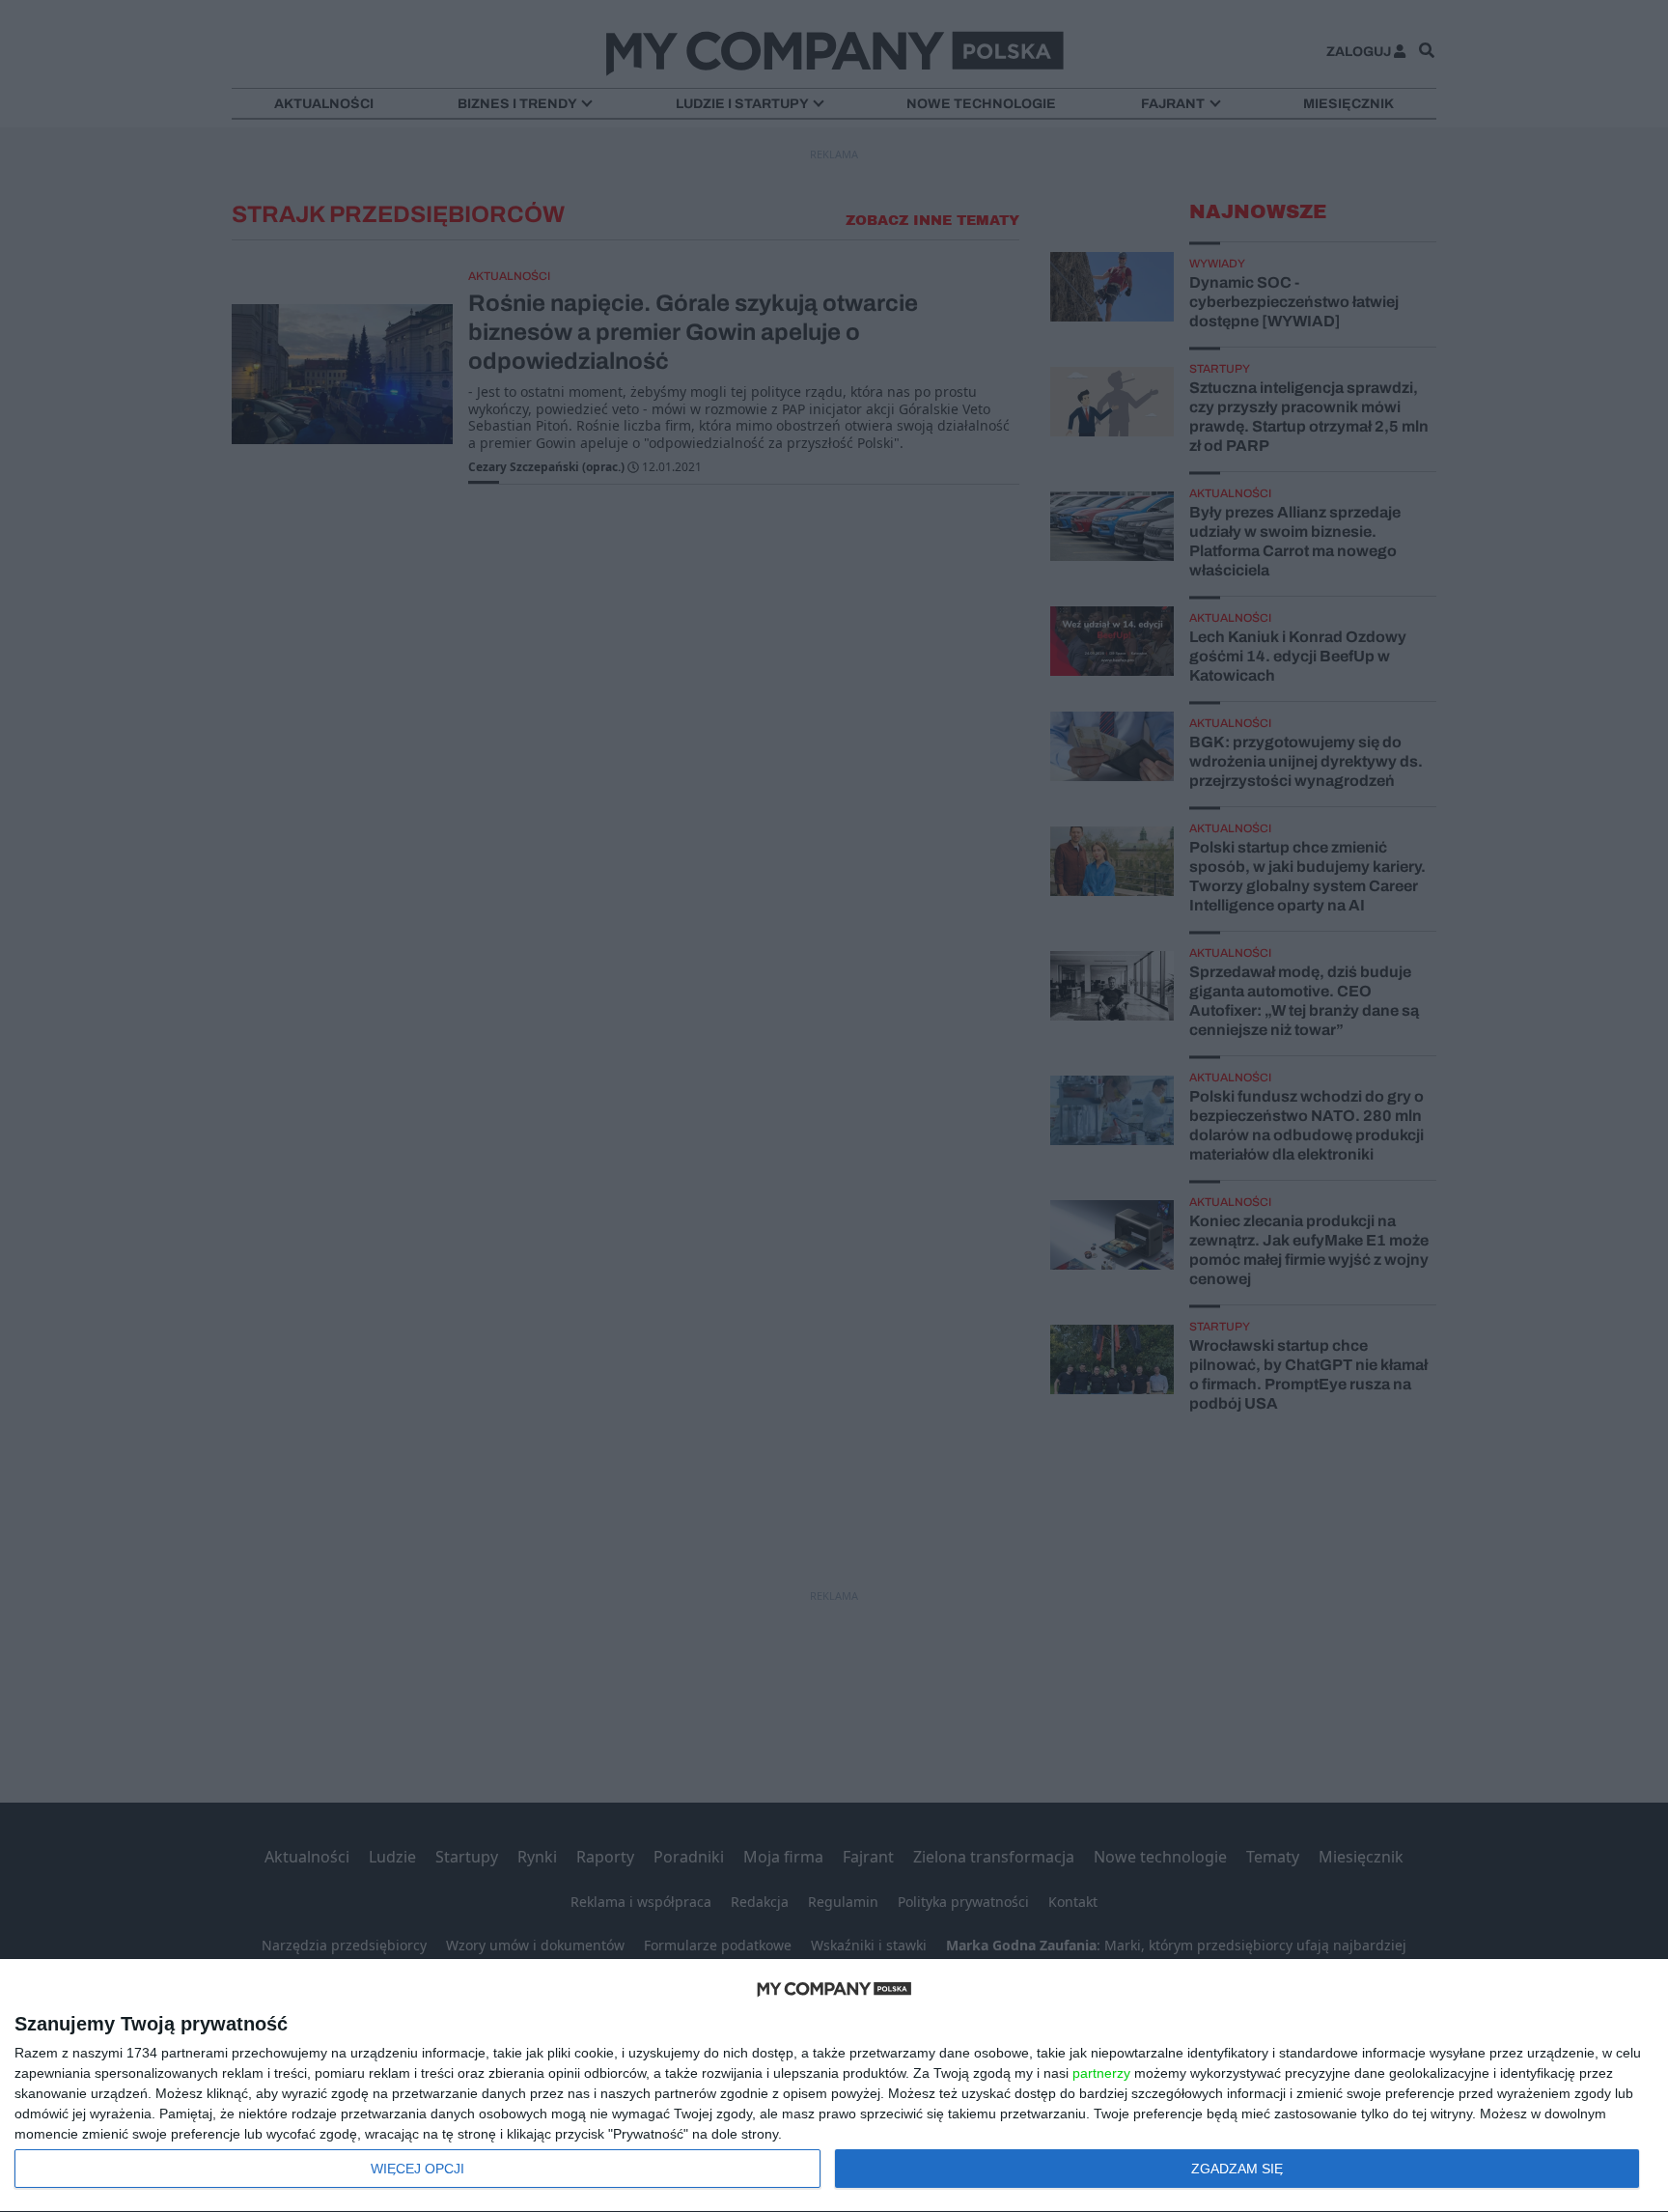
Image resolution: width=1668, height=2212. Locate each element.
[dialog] (834, 2086)
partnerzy (1101, 2073)
